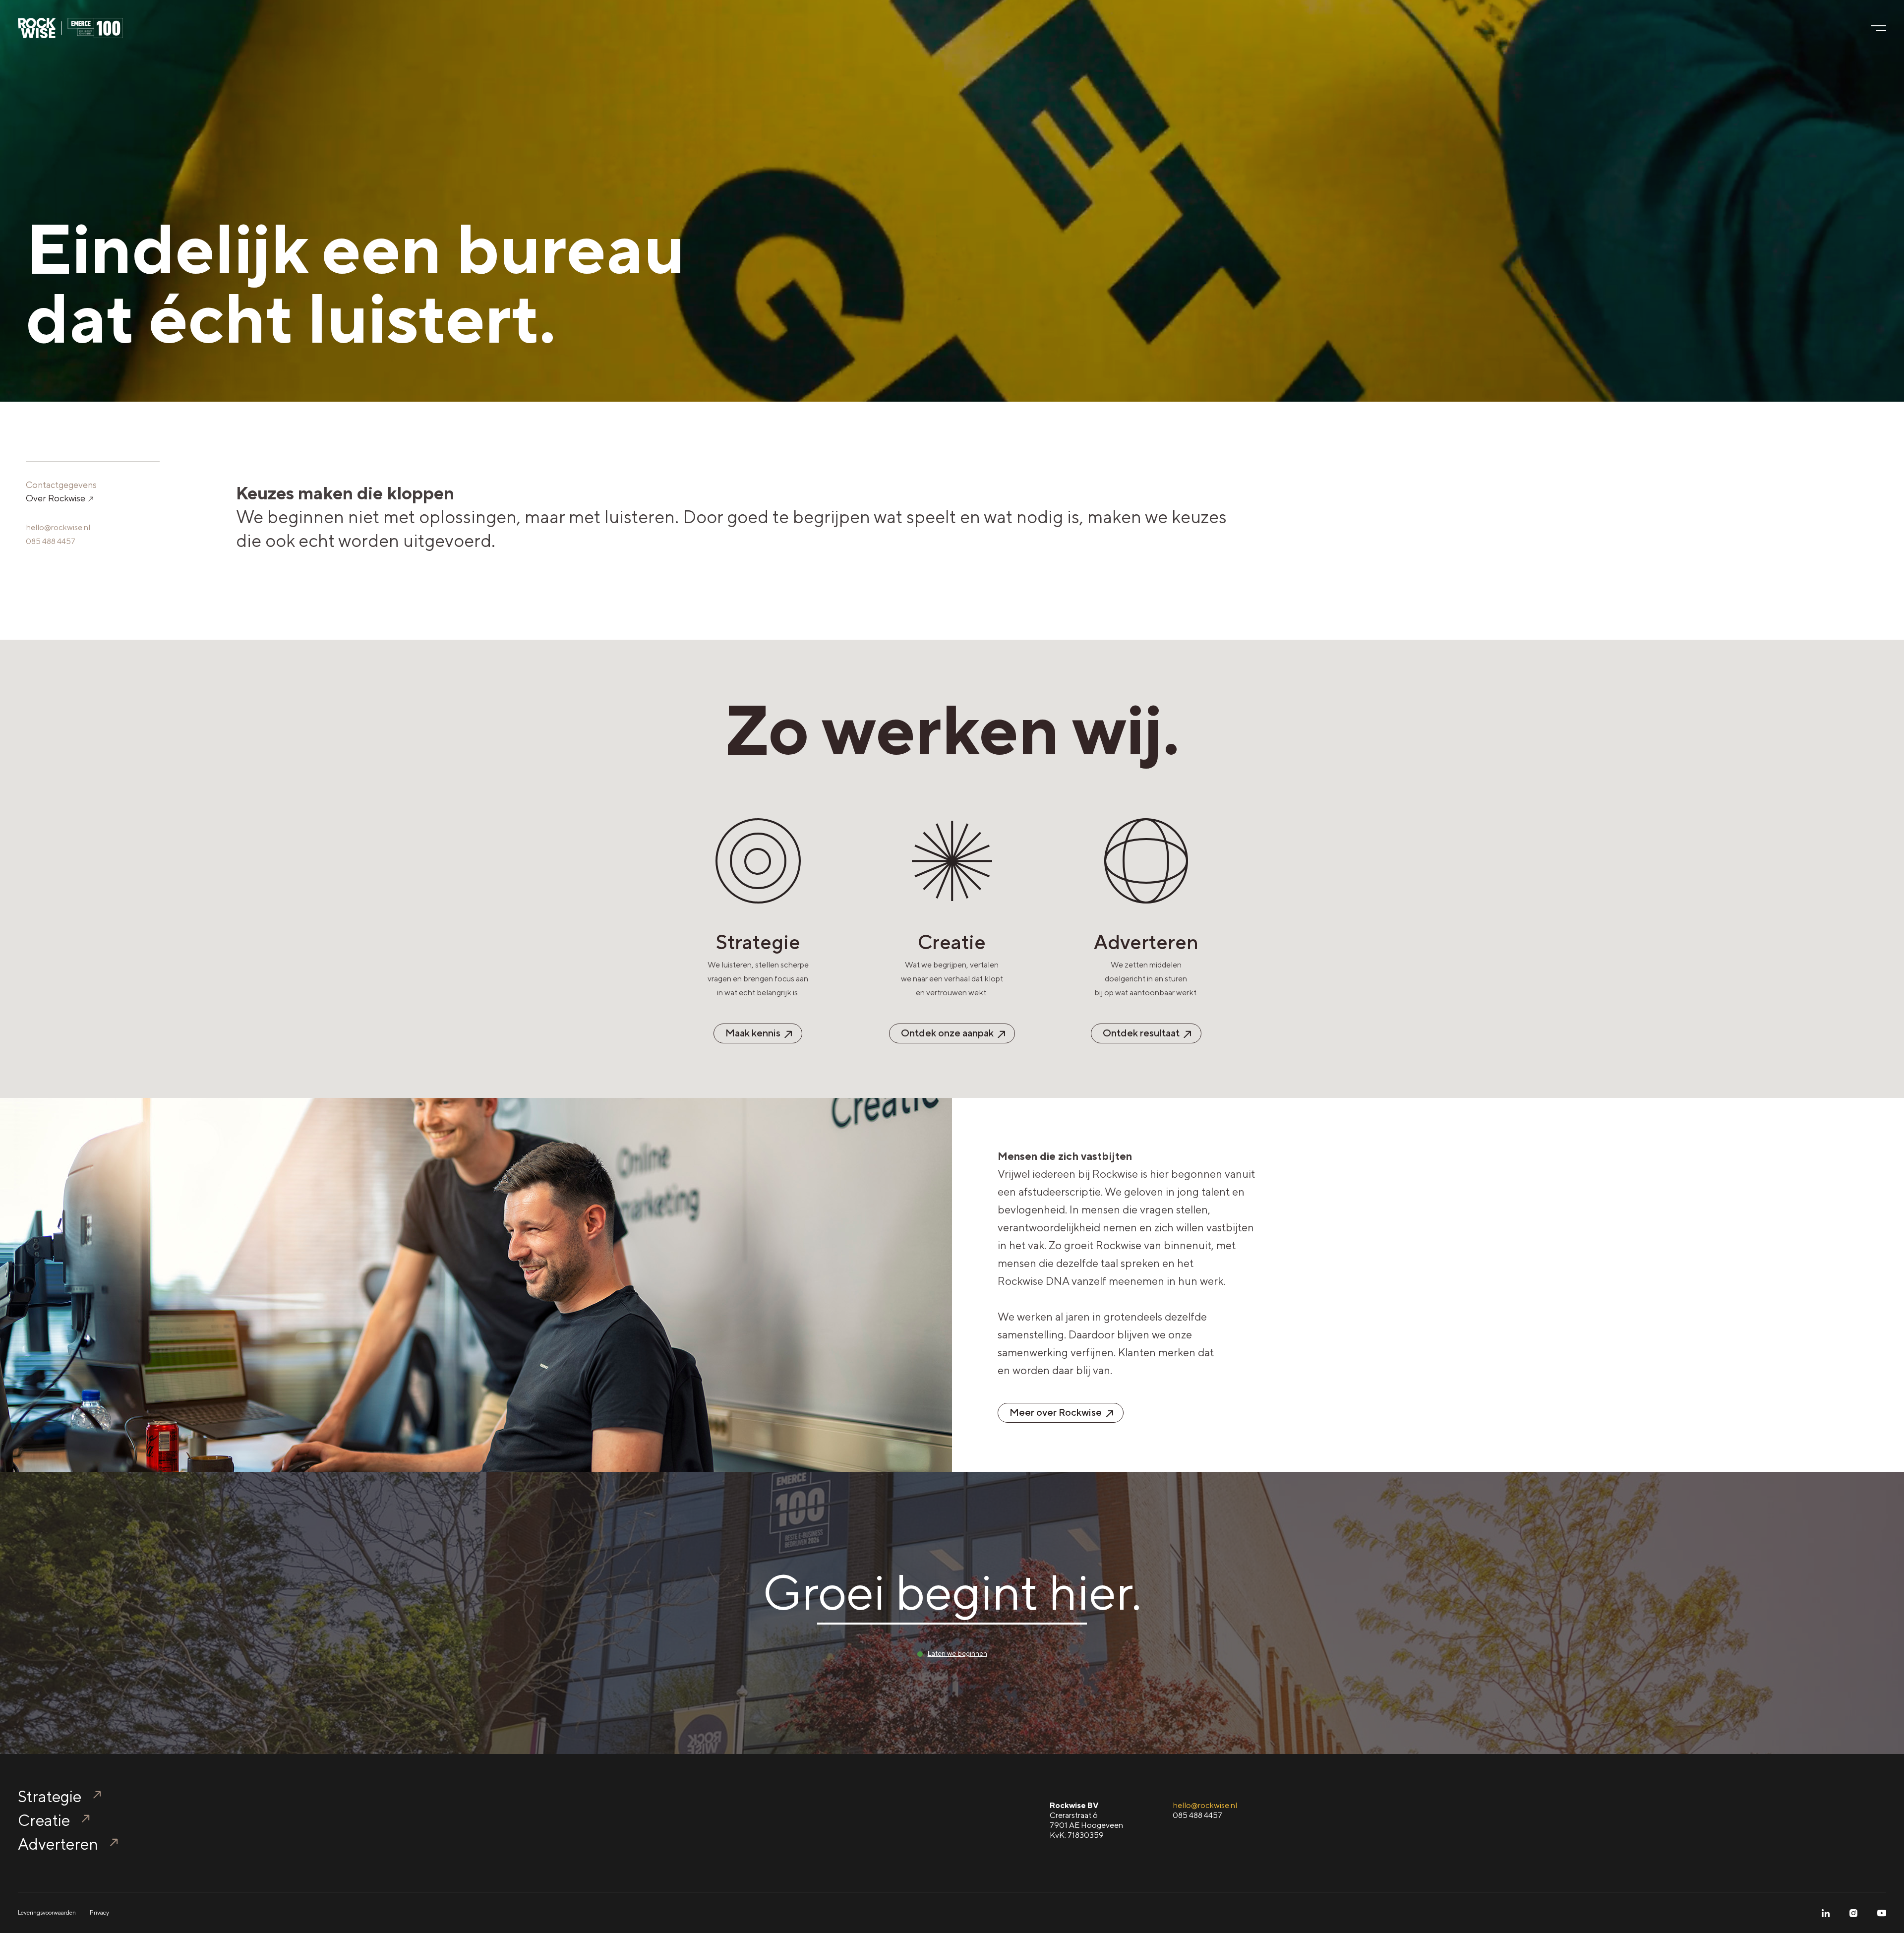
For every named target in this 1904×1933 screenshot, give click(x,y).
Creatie (44, 1820)
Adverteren (58, 1844)
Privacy (99, 1913)
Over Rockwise (57, 498)
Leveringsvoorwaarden (47, 1913)
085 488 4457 (51, 541)
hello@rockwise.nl (58, 527)
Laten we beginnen (957, 1653)
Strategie (50, 1796)
